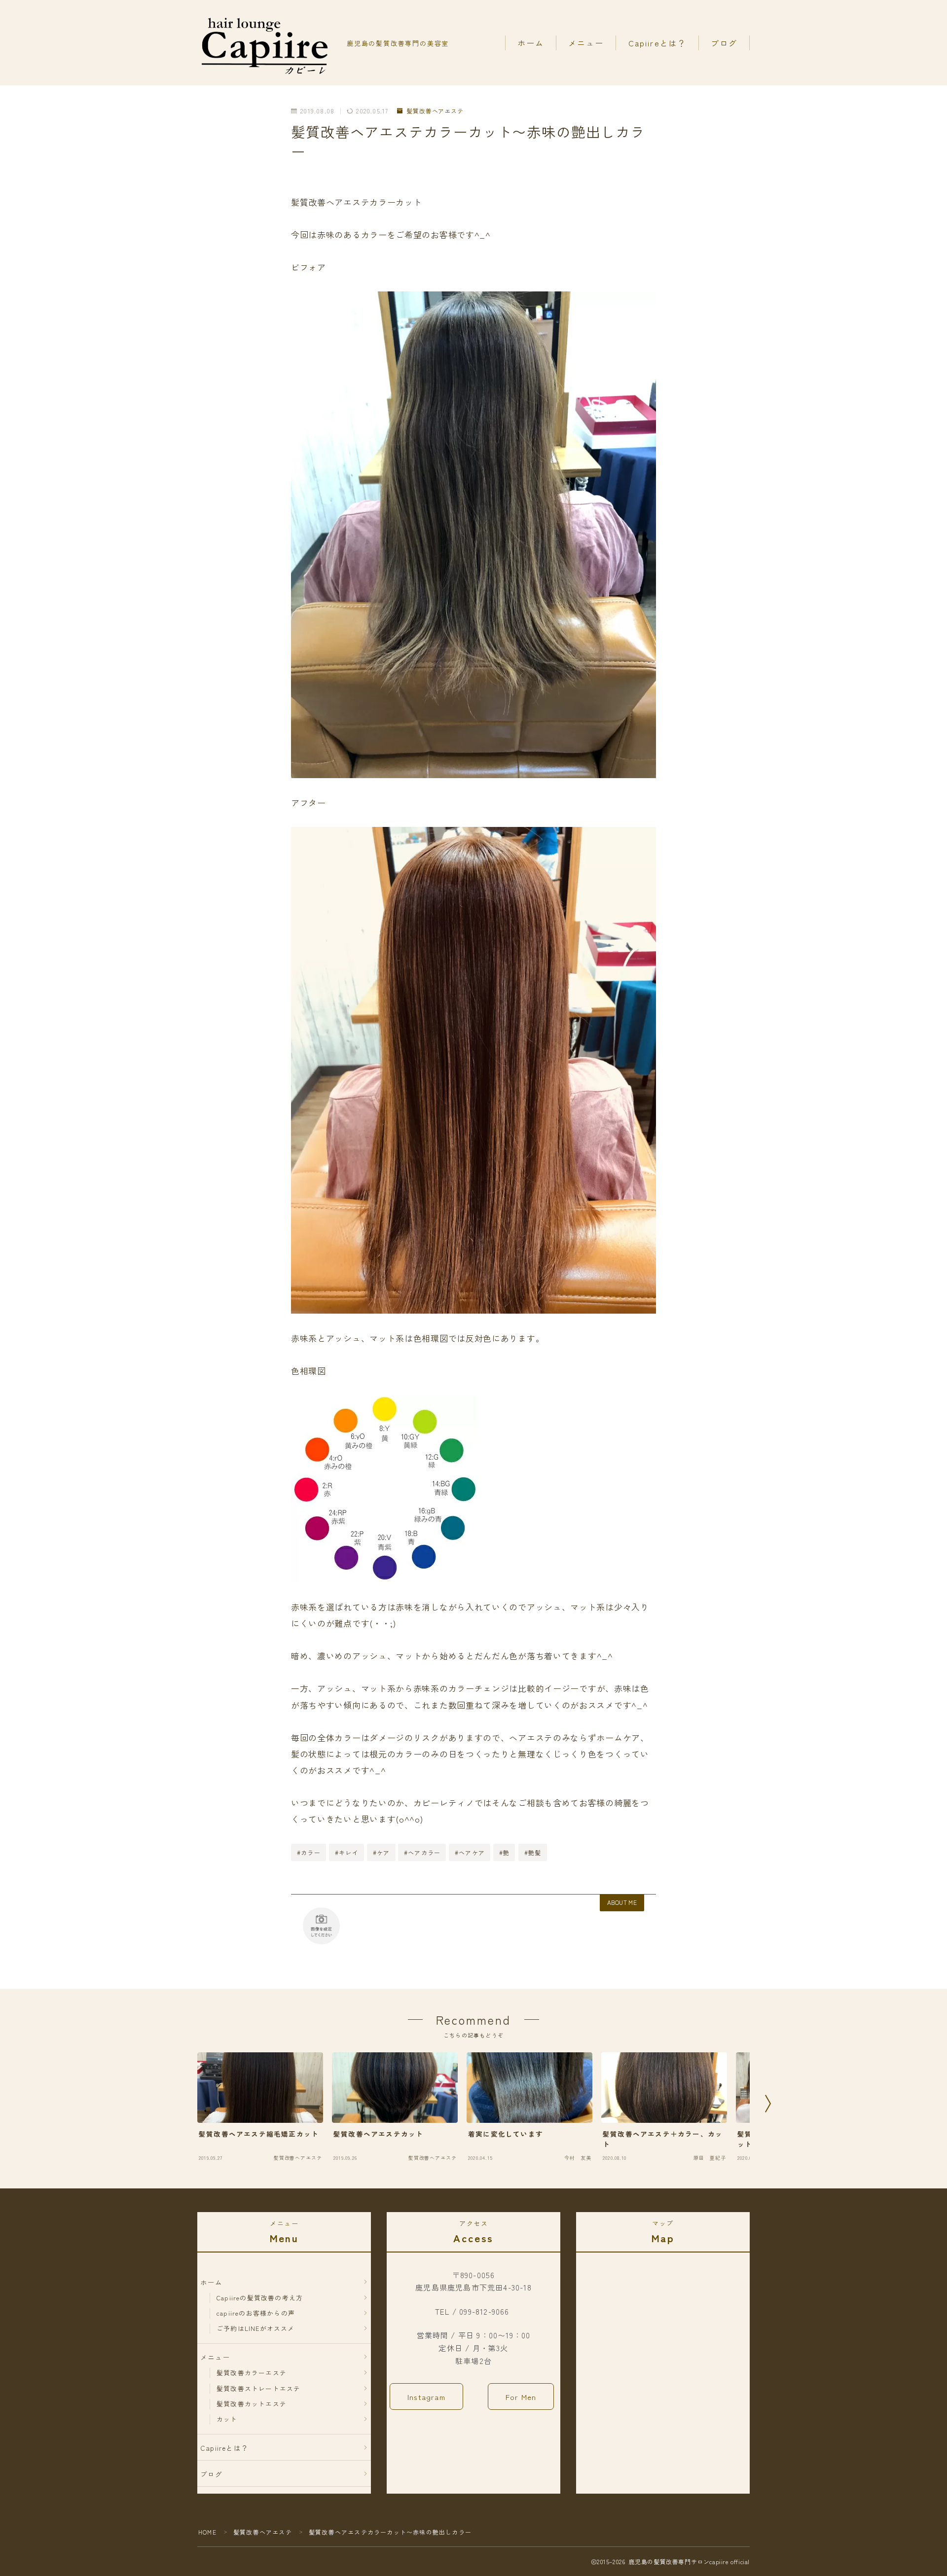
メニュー (586, 43)
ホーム (531, 43)
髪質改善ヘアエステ (435, 111)
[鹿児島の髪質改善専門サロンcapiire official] (265, 43)
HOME (207, 2532)
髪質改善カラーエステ (252, 2373)
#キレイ (347, 1852)
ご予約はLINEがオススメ (256, 2328)
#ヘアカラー (422, 1852)
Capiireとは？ (657, 43)
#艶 (504, 1852)
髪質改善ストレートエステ (258, 2388)
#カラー (309, 1852)
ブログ (724, 43)
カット (227, 2419)
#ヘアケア (470, 1852)
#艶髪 (533, 1852)
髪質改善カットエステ (252, 2404)
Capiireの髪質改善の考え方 (260, 2298)
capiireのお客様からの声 (256, 2313)
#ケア (382, 1852)
